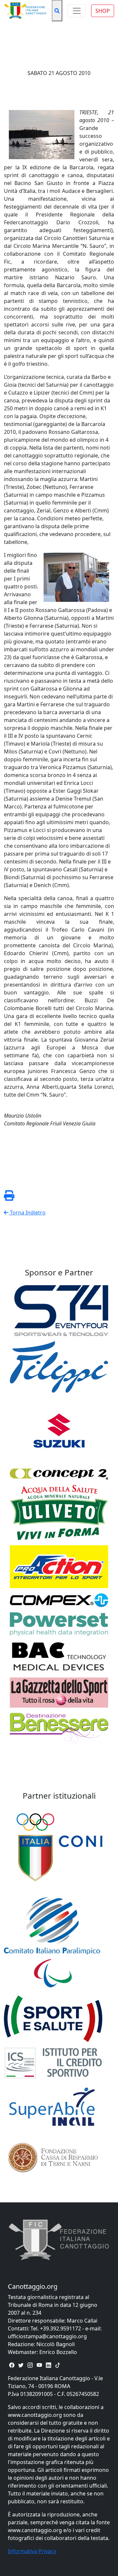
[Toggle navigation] (77, 11)
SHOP (103, 11)
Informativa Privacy (32, 2551)
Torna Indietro (27, 1213)
